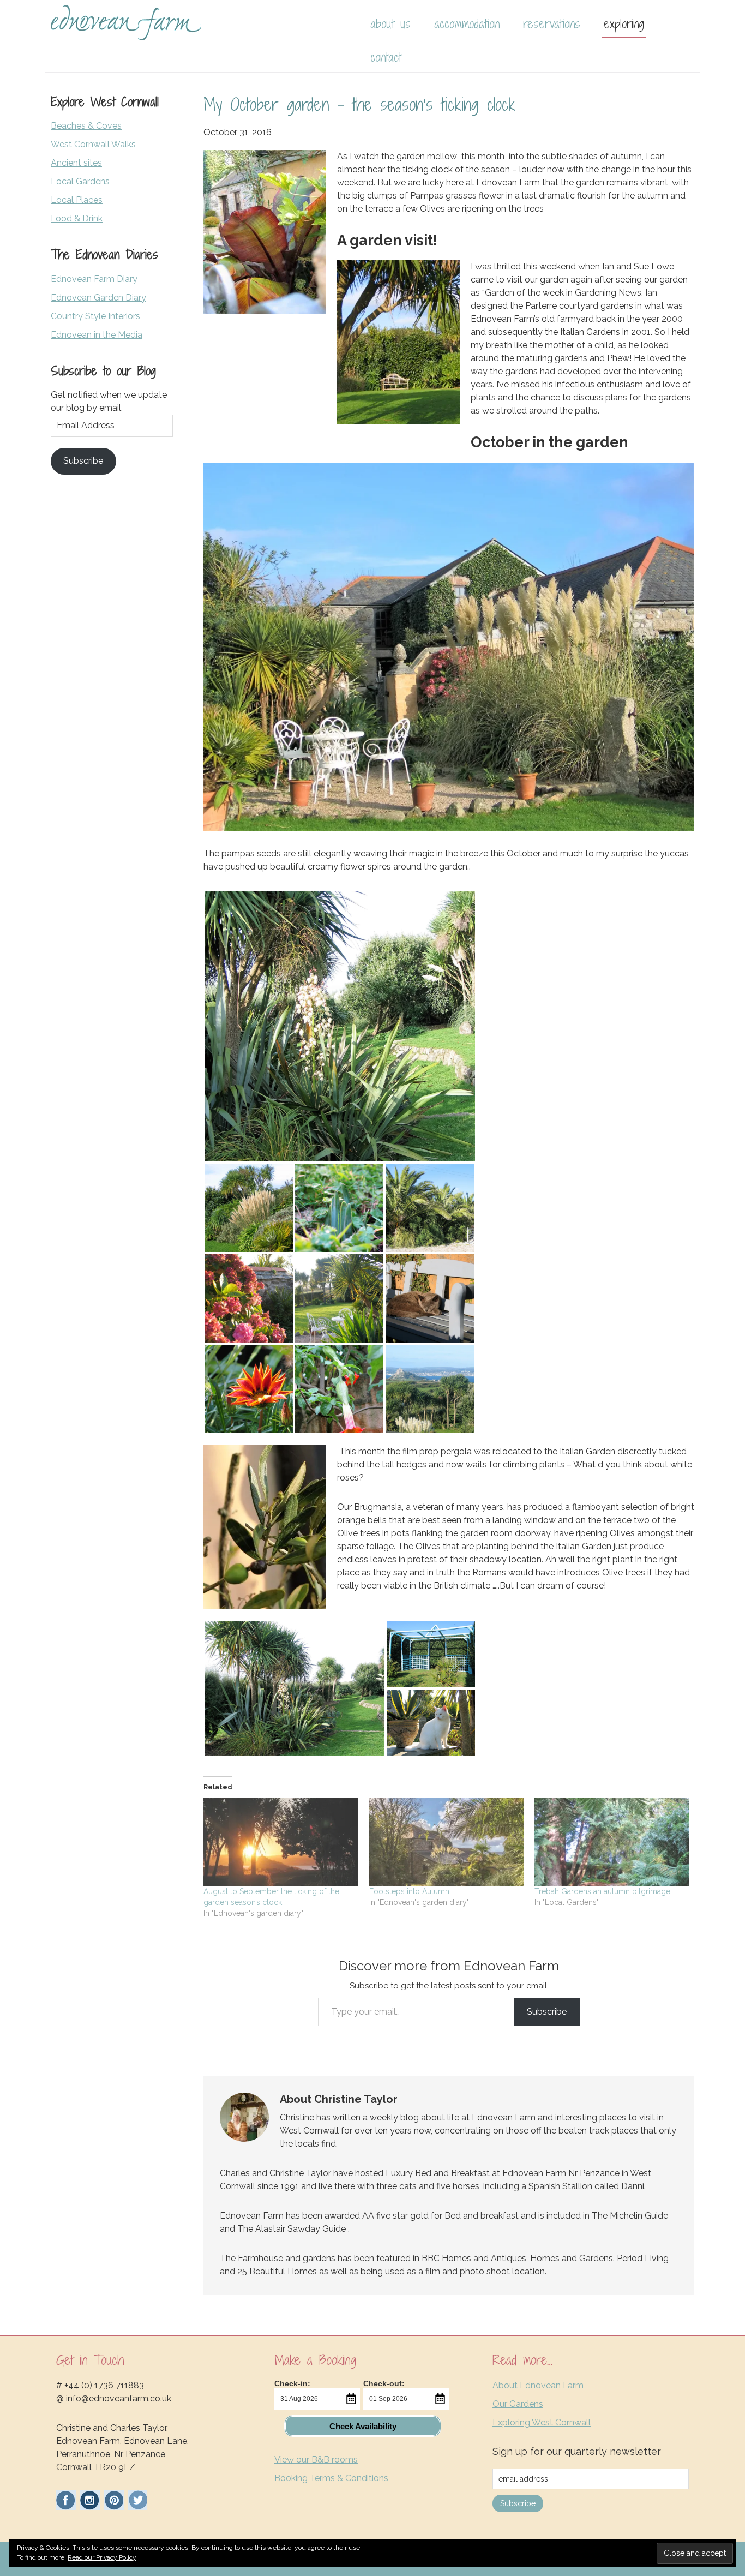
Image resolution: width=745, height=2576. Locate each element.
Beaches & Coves (86, 126)
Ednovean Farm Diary (94, 279)
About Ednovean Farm (538, 2385)
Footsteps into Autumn (409, 1891)
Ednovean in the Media (97, 335)
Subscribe (547, 2012)
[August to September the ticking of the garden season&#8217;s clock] (281, 1842)
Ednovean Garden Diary (98, 298)
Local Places (77, 200)
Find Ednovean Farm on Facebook (66, 2500)
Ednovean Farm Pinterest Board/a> (114, 2500)
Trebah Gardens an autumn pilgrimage (602, 1891)
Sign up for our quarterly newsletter (577, 2451)
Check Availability (363, 2426)
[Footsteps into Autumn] (447, 1842)
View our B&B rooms (316, 2460)
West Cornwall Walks (93, 144)
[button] (340, 1026)
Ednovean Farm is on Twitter (138, 2500)
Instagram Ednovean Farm (90, 2500)
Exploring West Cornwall (542, 2422)
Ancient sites (76, 163)
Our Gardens (518, 2404)
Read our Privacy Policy (102, 2557)
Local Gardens (80, 181)
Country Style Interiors (95, 316)
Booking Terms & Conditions (331, 2478)
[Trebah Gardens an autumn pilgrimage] (612, 1842)
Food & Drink (77, 218)
